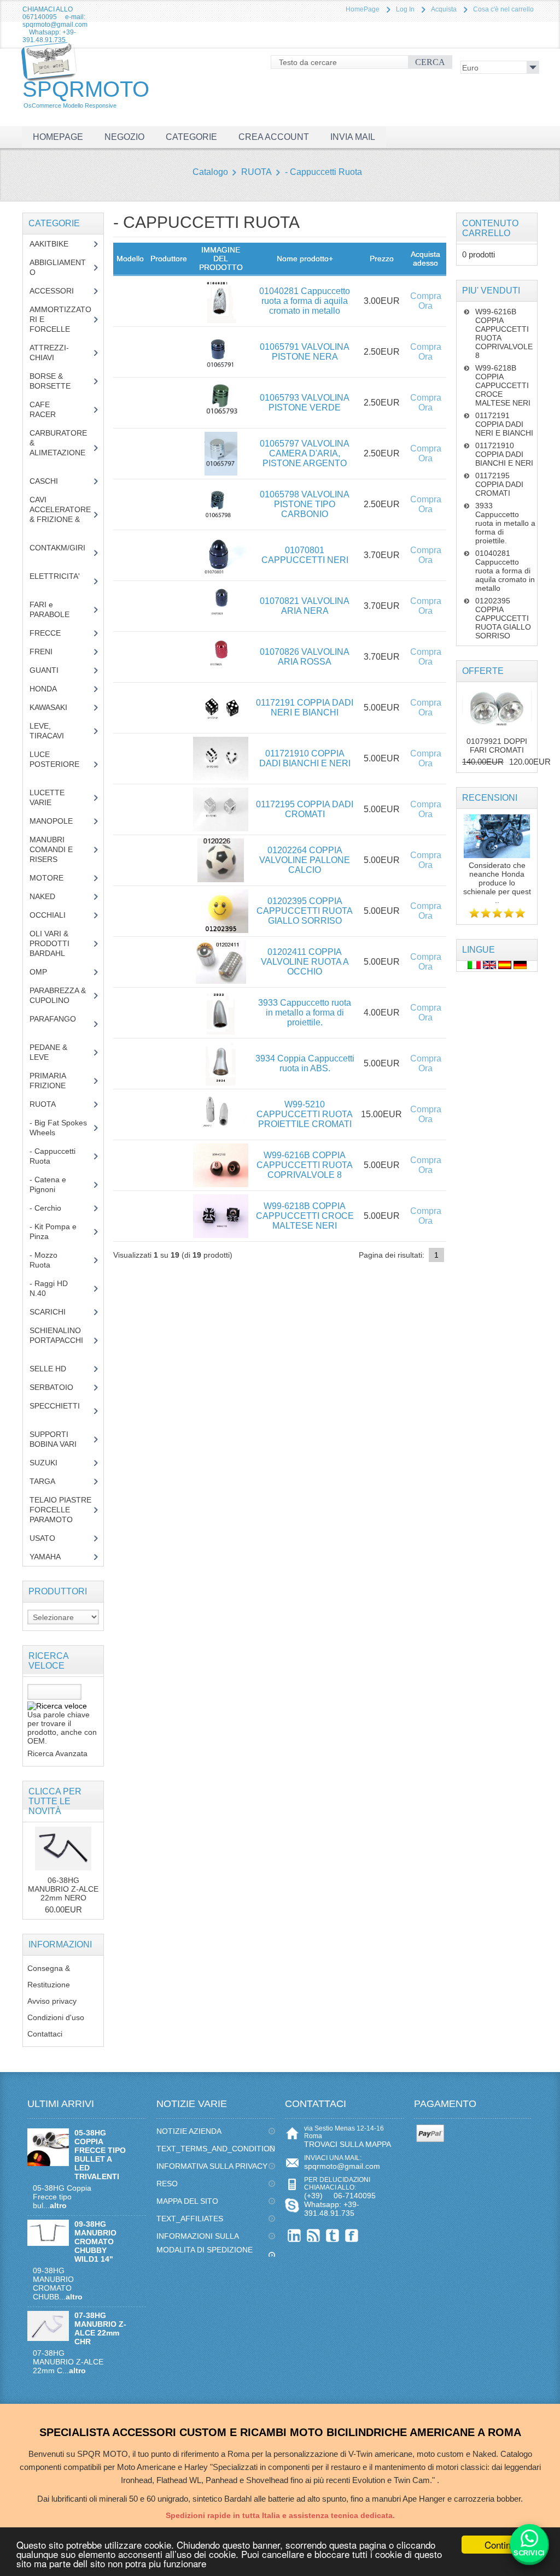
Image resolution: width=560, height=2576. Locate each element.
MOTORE (55, 878)
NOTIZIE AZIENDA (189, 2131)
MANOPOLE (59, 821)
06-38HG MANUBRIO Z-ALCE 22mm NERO (63, 1889)
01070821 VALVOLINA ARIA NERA (305, 606)
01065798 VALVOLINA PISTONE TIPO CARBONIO (305, 504)
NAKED (51, 896)
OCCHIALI (56, 915)
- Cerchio (51, 1208)
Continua (503, 2545)
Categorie (191, 137)
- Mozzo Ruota (46, 1260)
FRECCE (55, 633)
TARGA (51, 1481)
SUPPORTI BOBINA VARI (59, 1439)
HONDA (51, 689)
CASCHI (50, 481)
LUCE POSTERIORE (59, 764)
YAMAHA (53, 1557)
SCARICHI (56, 1312)
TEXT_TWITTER (333, 2235)
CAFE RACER (51, 409)
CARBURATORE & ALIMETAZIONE (60, 448)
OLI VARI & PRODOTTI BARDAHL (56, 943)
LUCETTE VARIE (49, 797)
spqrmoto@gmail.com (342, 2166)
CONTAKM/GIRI (60, 553)
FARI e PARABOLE (58, 609)
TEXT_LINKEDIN (294, 2235)
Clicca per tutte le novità (55, 1801)
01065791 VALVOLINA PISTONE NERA (305, 352)
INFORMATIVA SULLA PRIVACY (212, 2166)
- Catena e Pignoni (51, 1184)
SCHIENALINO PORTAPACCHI (59, 1340)
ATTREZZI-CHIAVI (50, 353)
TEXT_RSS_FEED (314, 2235)
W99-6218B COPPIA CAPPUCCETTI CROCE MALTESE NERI (305, 1216)
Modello (130, 259)
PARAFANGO (60, 1024)
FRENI (49, 652)
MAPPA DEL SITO (187, 2201)
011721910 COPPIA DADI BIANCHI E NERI (305, 758)
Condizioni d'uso (56, 2017)
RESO (167, 2184)
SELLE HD (56, 1369)
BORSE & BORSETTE (58, 381)
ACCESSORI (60, 291)
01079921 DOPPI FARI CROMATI (497, 746)
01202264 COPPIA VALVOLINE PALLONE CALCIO (305, 860)
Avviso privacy (52, 2001)
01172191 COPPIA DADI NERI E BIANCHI (305, 708)
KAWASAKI (57, 707)
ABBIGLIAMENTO (58, 267)
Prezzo (382, 259)
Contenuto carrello (490, 228)
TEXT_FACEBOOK (352, 2235)
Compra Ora (426, 301)
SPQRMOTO (86, 93)
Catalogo (210, 172)
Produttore (169, 259)
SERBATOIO (60, 1387)
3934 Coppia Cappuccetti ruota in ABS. (305, 1063)
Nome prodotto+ (305, 259)
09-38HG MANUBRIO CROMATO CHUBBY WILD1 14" (95, 2241)
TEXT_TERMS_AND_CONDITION (216, 2149)
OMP (46, 972)
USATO (48, 1538)
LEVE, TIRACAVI (55, 731)
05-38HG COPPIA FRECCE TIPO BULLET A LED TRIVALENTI (100, 2155)
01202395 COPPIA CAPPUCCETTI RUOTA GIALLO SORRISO (305, 911)
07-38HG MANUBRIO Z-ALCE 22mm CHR (100, 2328)
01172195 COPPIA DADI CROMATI (305, 809)
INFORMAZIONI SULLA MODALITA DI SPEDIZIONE (205, 2243)
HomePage (363, 9)
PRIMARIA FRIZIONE (56, 1081)
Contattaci (45, 2034)
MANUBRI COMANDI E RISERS (54, 849)
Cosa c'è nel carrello (503, 9)
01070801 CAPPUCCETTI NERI (305, 555)
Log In (405, 9)
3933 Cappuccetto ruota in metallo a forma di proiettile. (305, 1013)
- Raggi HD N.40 (49, 1288)
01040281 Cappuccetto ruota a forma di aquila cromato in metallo (305, 301)
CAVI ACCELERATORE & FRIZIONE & (60, 514)
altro (58, 2205)
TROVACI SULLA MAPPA (348, 2144)
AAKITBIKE (55, 244)
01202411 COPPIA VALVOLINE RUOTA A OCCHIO (305, 962)
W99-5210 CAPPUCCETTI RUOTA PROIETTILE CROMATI (305, 1114)
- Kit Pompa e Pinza (53, 1231)
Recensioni (490, 798)
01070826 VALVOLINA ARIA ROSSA (305, 657)
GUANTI (52, 670)
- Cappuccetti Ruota (323, 172)
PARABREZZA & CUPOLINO (58, 995)
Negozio (124, 137)
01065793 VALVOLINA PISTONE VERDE (305, 403)
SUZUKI (49, 1463)
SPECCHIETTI (59, 1411)
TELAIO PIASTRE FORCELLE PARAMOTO (60, 1510)
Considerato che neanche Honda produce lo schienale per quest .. (497, 883)
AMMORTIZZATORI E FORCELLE (60, 319)
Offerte (483, 671)
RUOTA (256, 172)
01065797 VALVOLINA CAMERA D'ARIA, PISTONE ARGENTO (305, 453)
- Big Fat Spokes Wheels (58, 1128)
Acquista (444, 9)
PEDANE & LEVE (48, 1052)
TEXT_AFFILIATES (190, 2219)
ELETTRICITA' (59, 581)
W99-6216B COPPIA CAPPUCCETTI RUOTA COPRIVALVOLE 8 (305, 1165)
